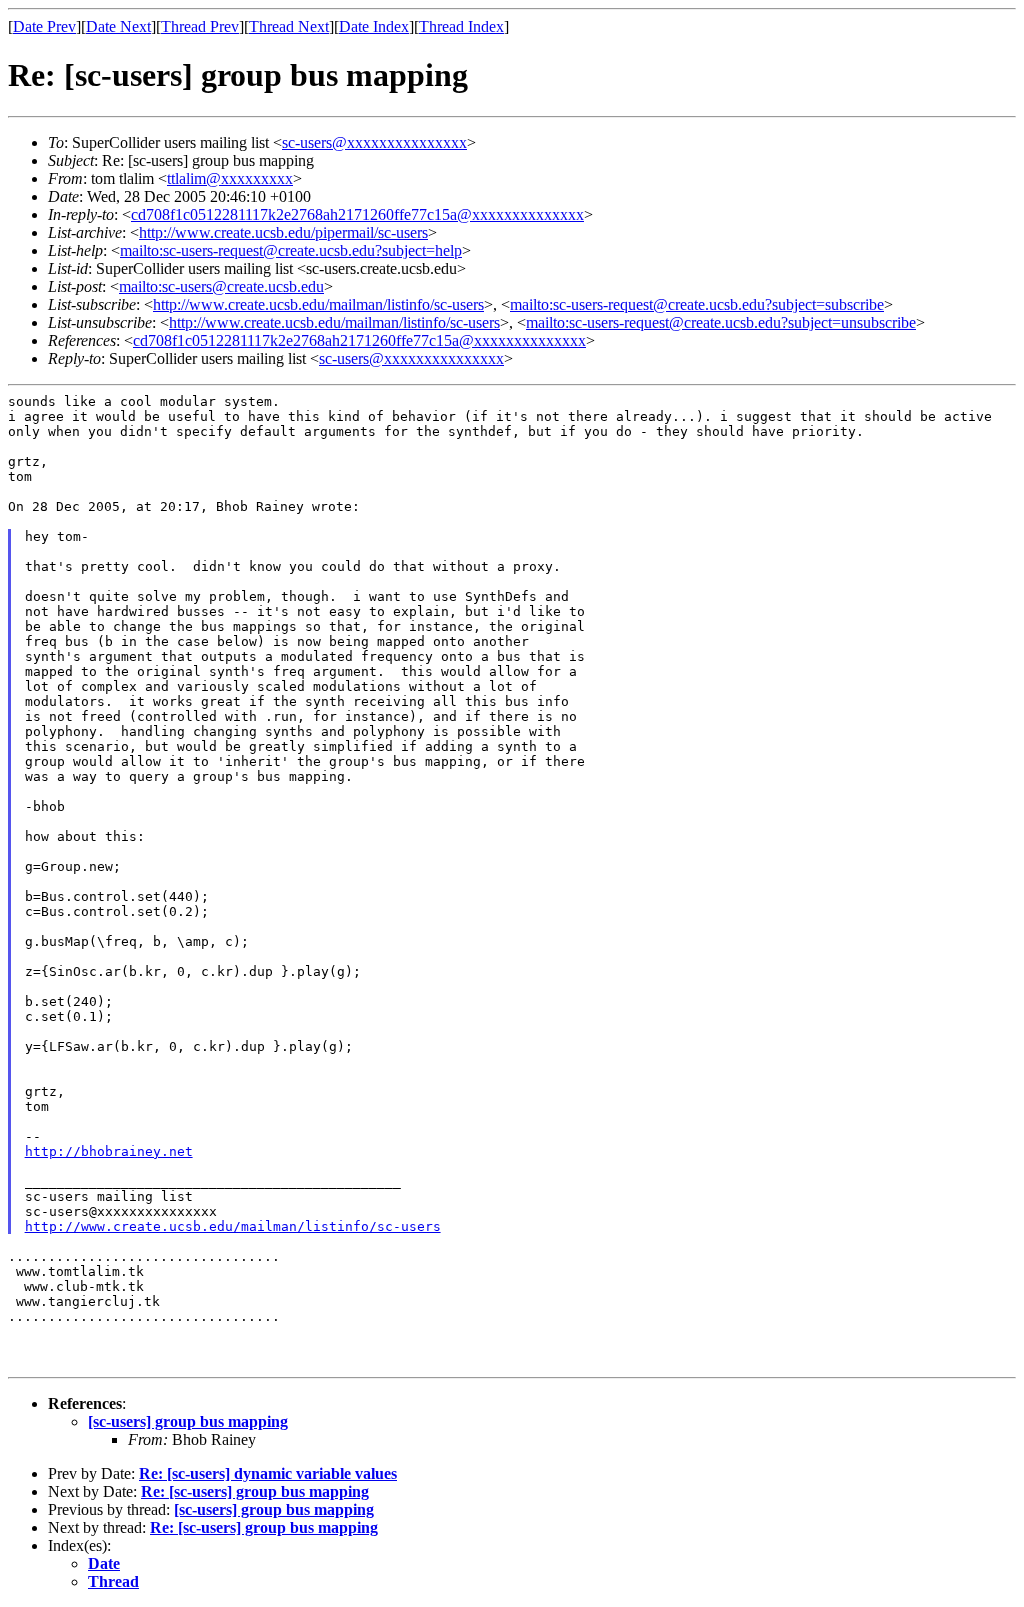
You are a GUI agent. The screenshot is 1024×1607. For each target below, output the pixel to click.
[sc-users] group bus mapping (188, 1421)
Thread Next (289, 26)
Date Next (118, 26)
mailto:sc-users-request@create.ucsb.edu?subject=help (291, 250)
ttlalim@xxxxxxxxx (230, 178)
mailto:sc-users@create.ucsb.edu (221, 286)
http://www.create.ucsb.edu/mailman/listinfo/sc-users (318, 304)
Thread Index (461, 26)
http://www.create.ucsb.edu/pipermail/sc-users (283, 232)
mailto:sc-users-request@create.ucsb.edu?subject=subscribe (697, 304)
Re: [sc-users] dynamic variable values (268, 1473)
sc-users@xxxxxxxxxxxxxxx (374, 142)
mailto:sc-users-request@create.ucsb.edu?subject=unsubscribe (721, 322)
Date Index (374, 26)
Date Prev (44, 26)
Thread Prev (200, 26)
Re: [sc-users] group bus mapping (255, 1491)
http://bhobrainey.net (109, 1151)
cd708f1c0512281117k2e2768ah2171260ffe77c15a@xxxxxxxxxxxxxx (357, 214)
